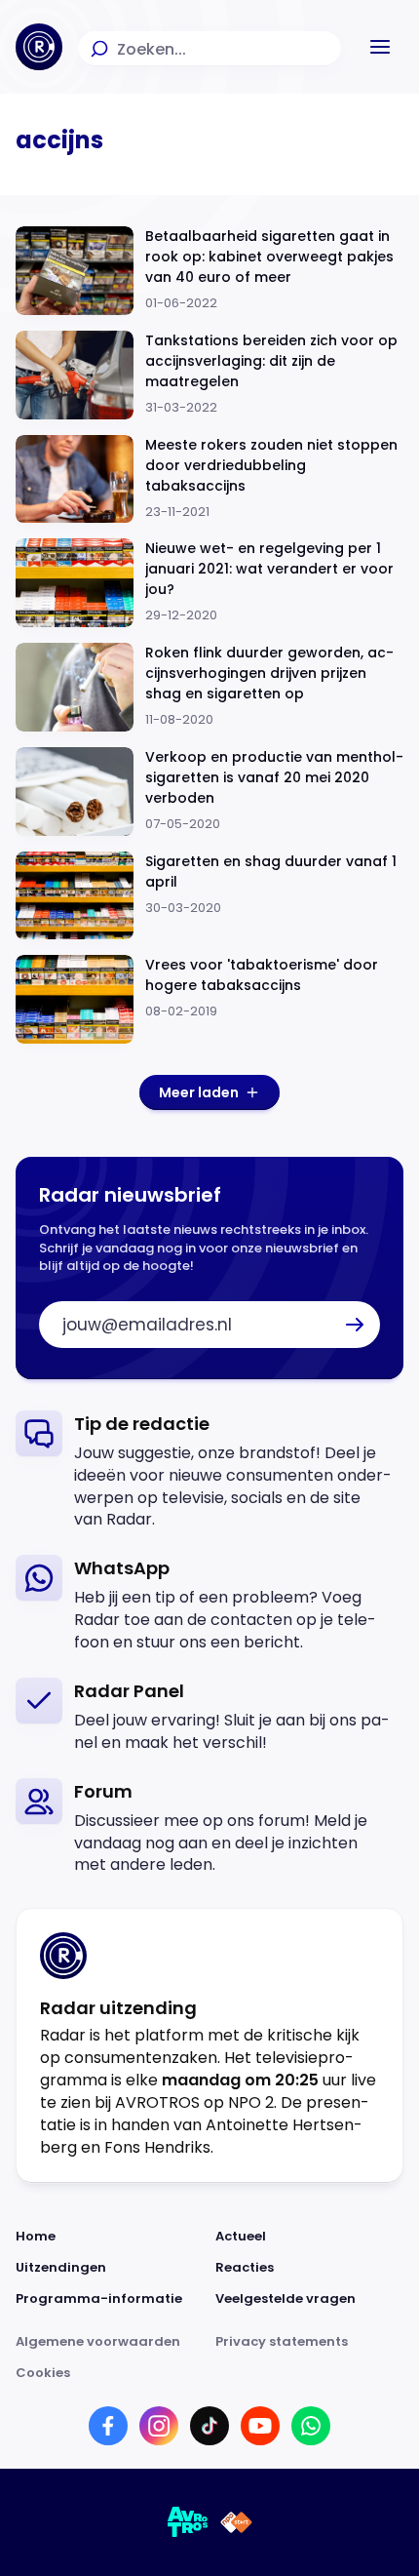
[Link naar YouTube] (260, 2426)
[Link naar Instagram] (159, 2426)
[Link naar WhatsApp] (311, 2426)
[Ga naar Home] (39, 47)
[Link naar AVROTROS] (188, 2522)
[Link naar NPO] (236, 2522)
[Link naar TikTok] (209, 2426)
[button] (380, 47)
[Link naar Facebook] (108, 2426)
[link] (209, 1471)
